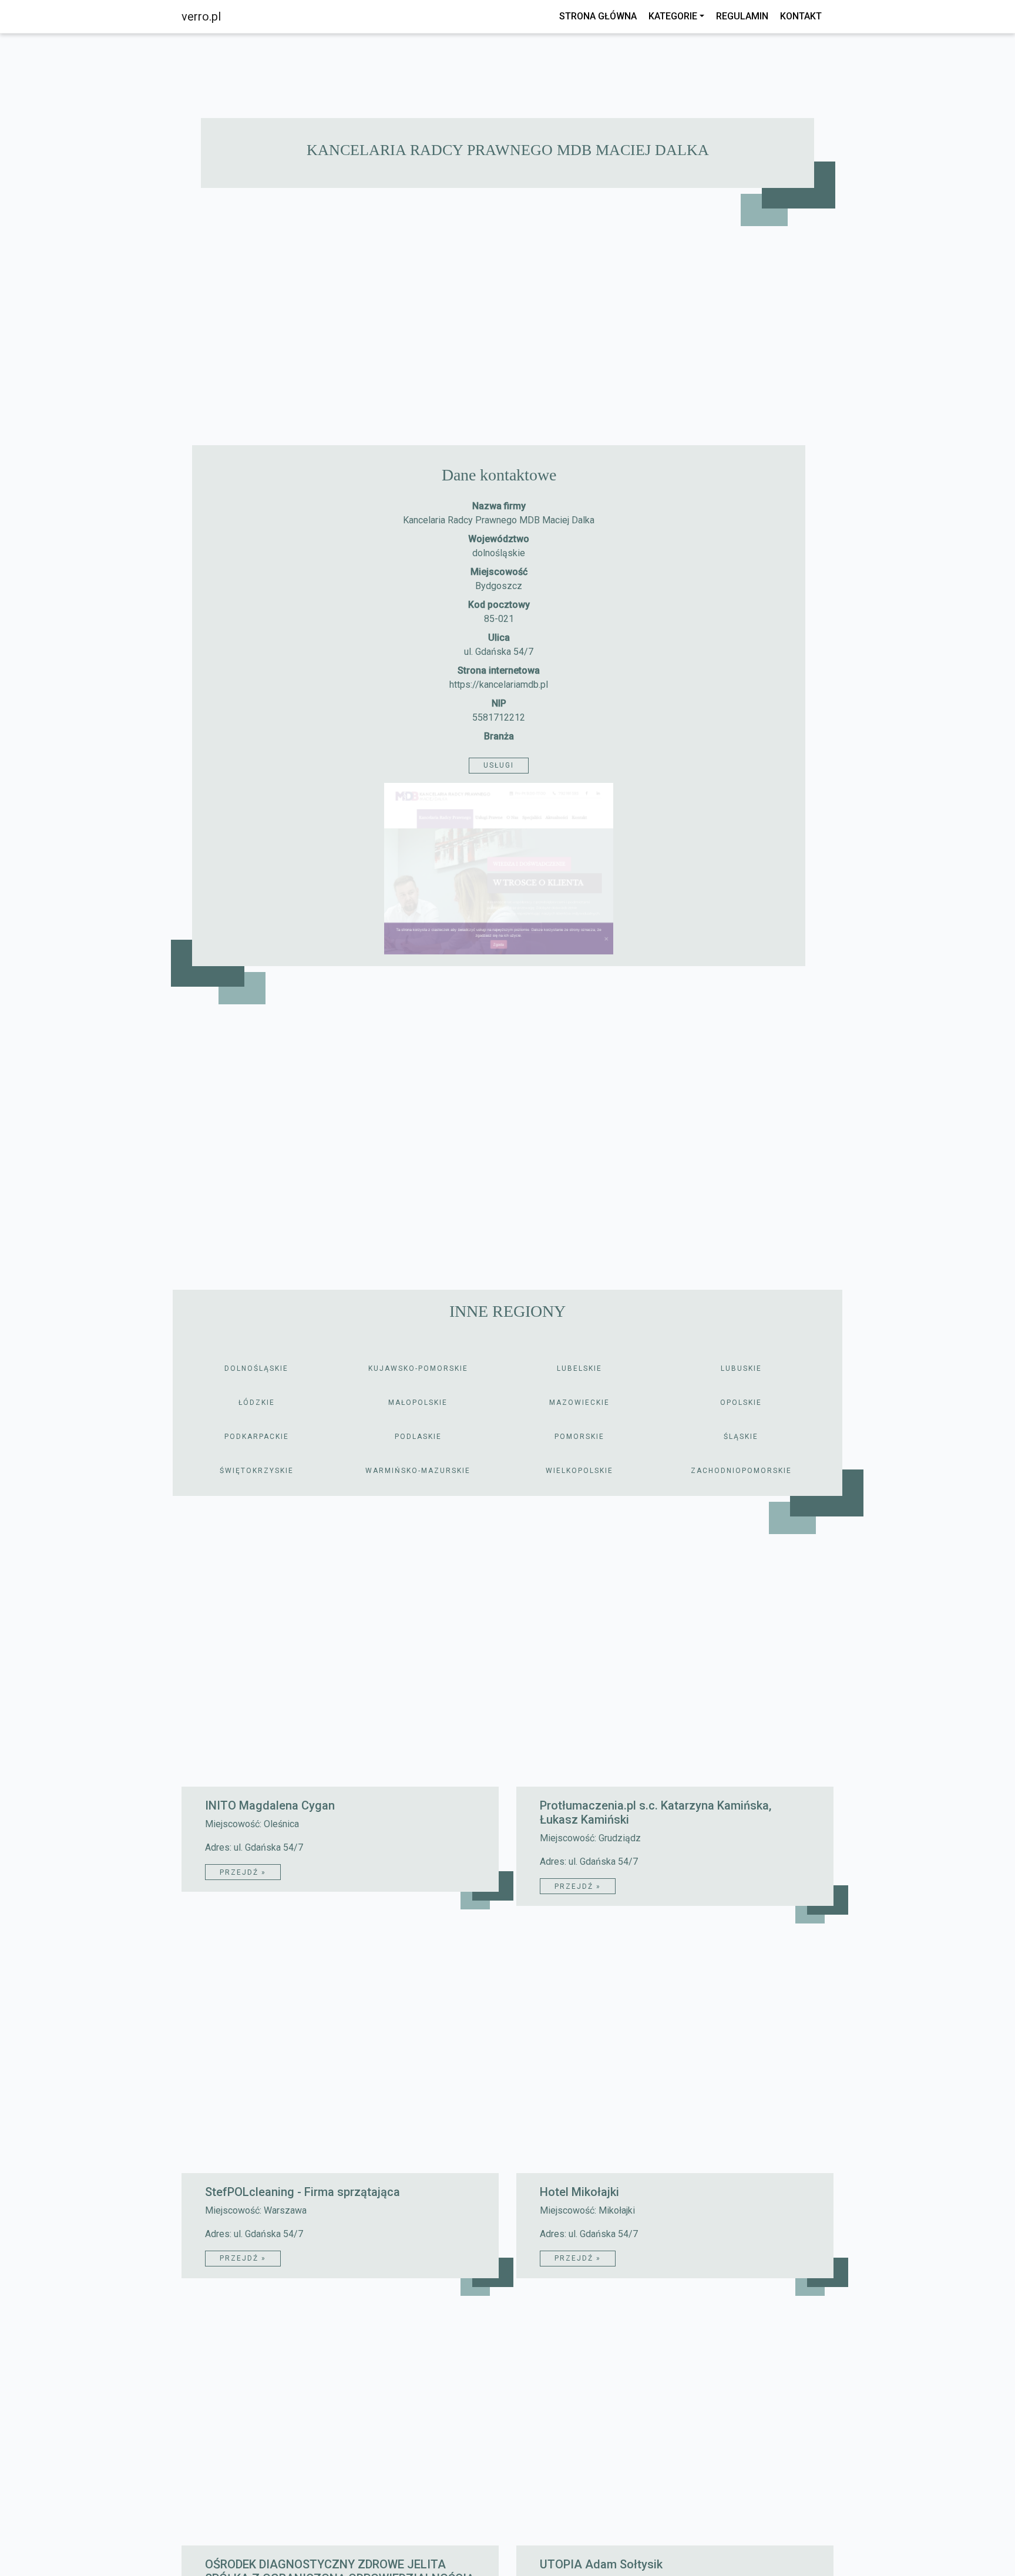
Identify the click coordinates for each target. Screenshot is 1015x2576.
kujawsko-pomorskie (418, 1368)
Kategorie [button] (673, 16)
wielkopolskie (579, 1471)
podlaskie (418, 1437)
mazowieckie (579, 1403)
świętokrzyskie (257, 1471)
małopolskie (418, 1403)
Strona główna (598, 16)
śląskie (741, 1437)
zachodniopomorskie (741, 1471)
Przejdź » (243, 1872)
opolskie (741, 1403)
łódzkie (257, 1403)
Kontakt (801, 16)
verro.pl (201, 16)
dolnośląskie (499, 553)
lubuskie (741, 1368)
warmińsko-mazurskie (418, 1471)
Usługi (499, 765)
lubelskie (579, 1368)
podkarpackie (257, 1437)
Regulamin (742, 16)
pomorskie (579, 1437)
